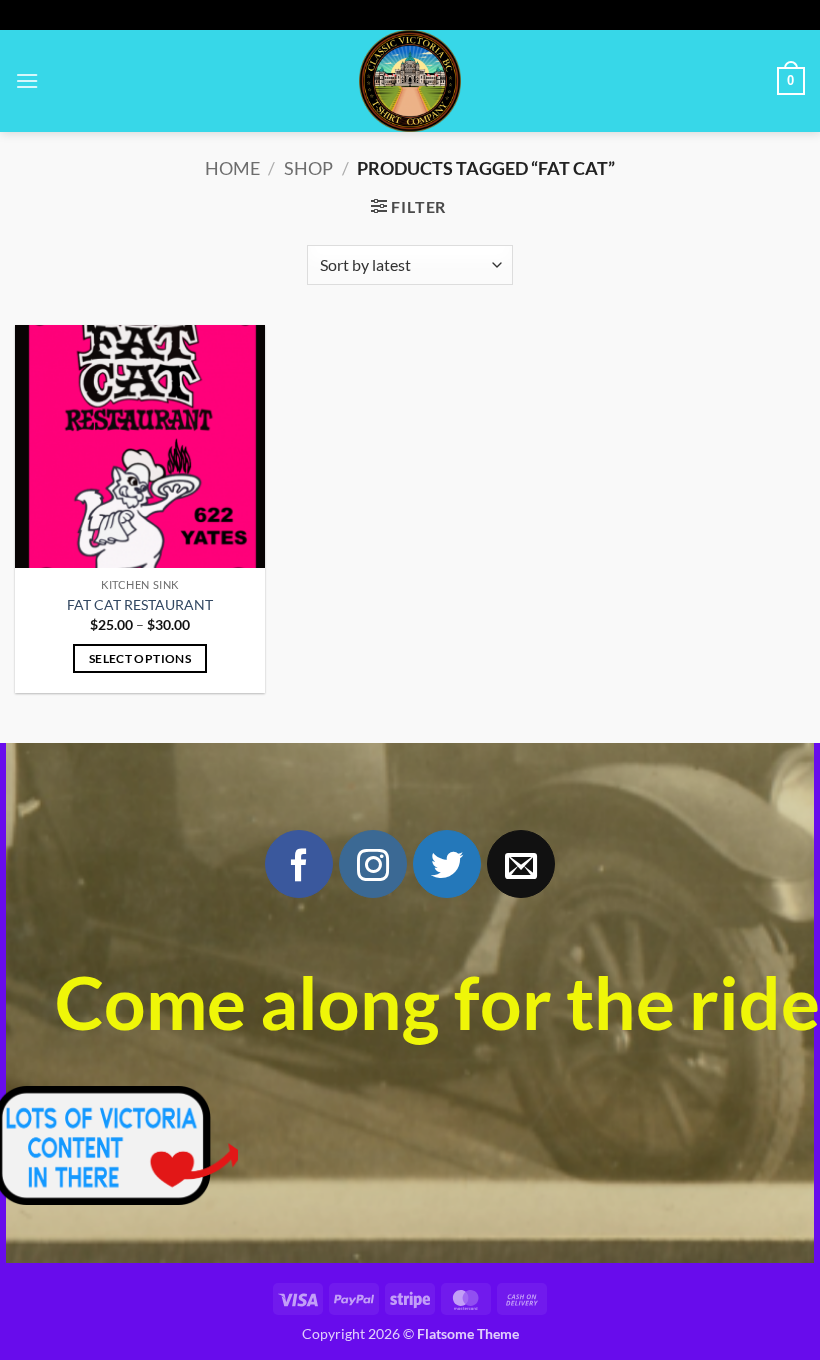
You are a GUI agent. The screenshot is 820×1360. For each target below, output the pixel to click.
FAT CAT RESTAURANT (140, 604)
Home (232, 168)
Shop (308, 168)
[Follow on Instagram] (373, 864)
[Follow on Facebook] (299, 864)
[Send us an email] (521, 864)
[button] (27, 80)
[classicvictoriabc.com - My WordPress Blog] (410, 81)
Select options (140, 658)
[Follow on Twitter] (447, 864)
